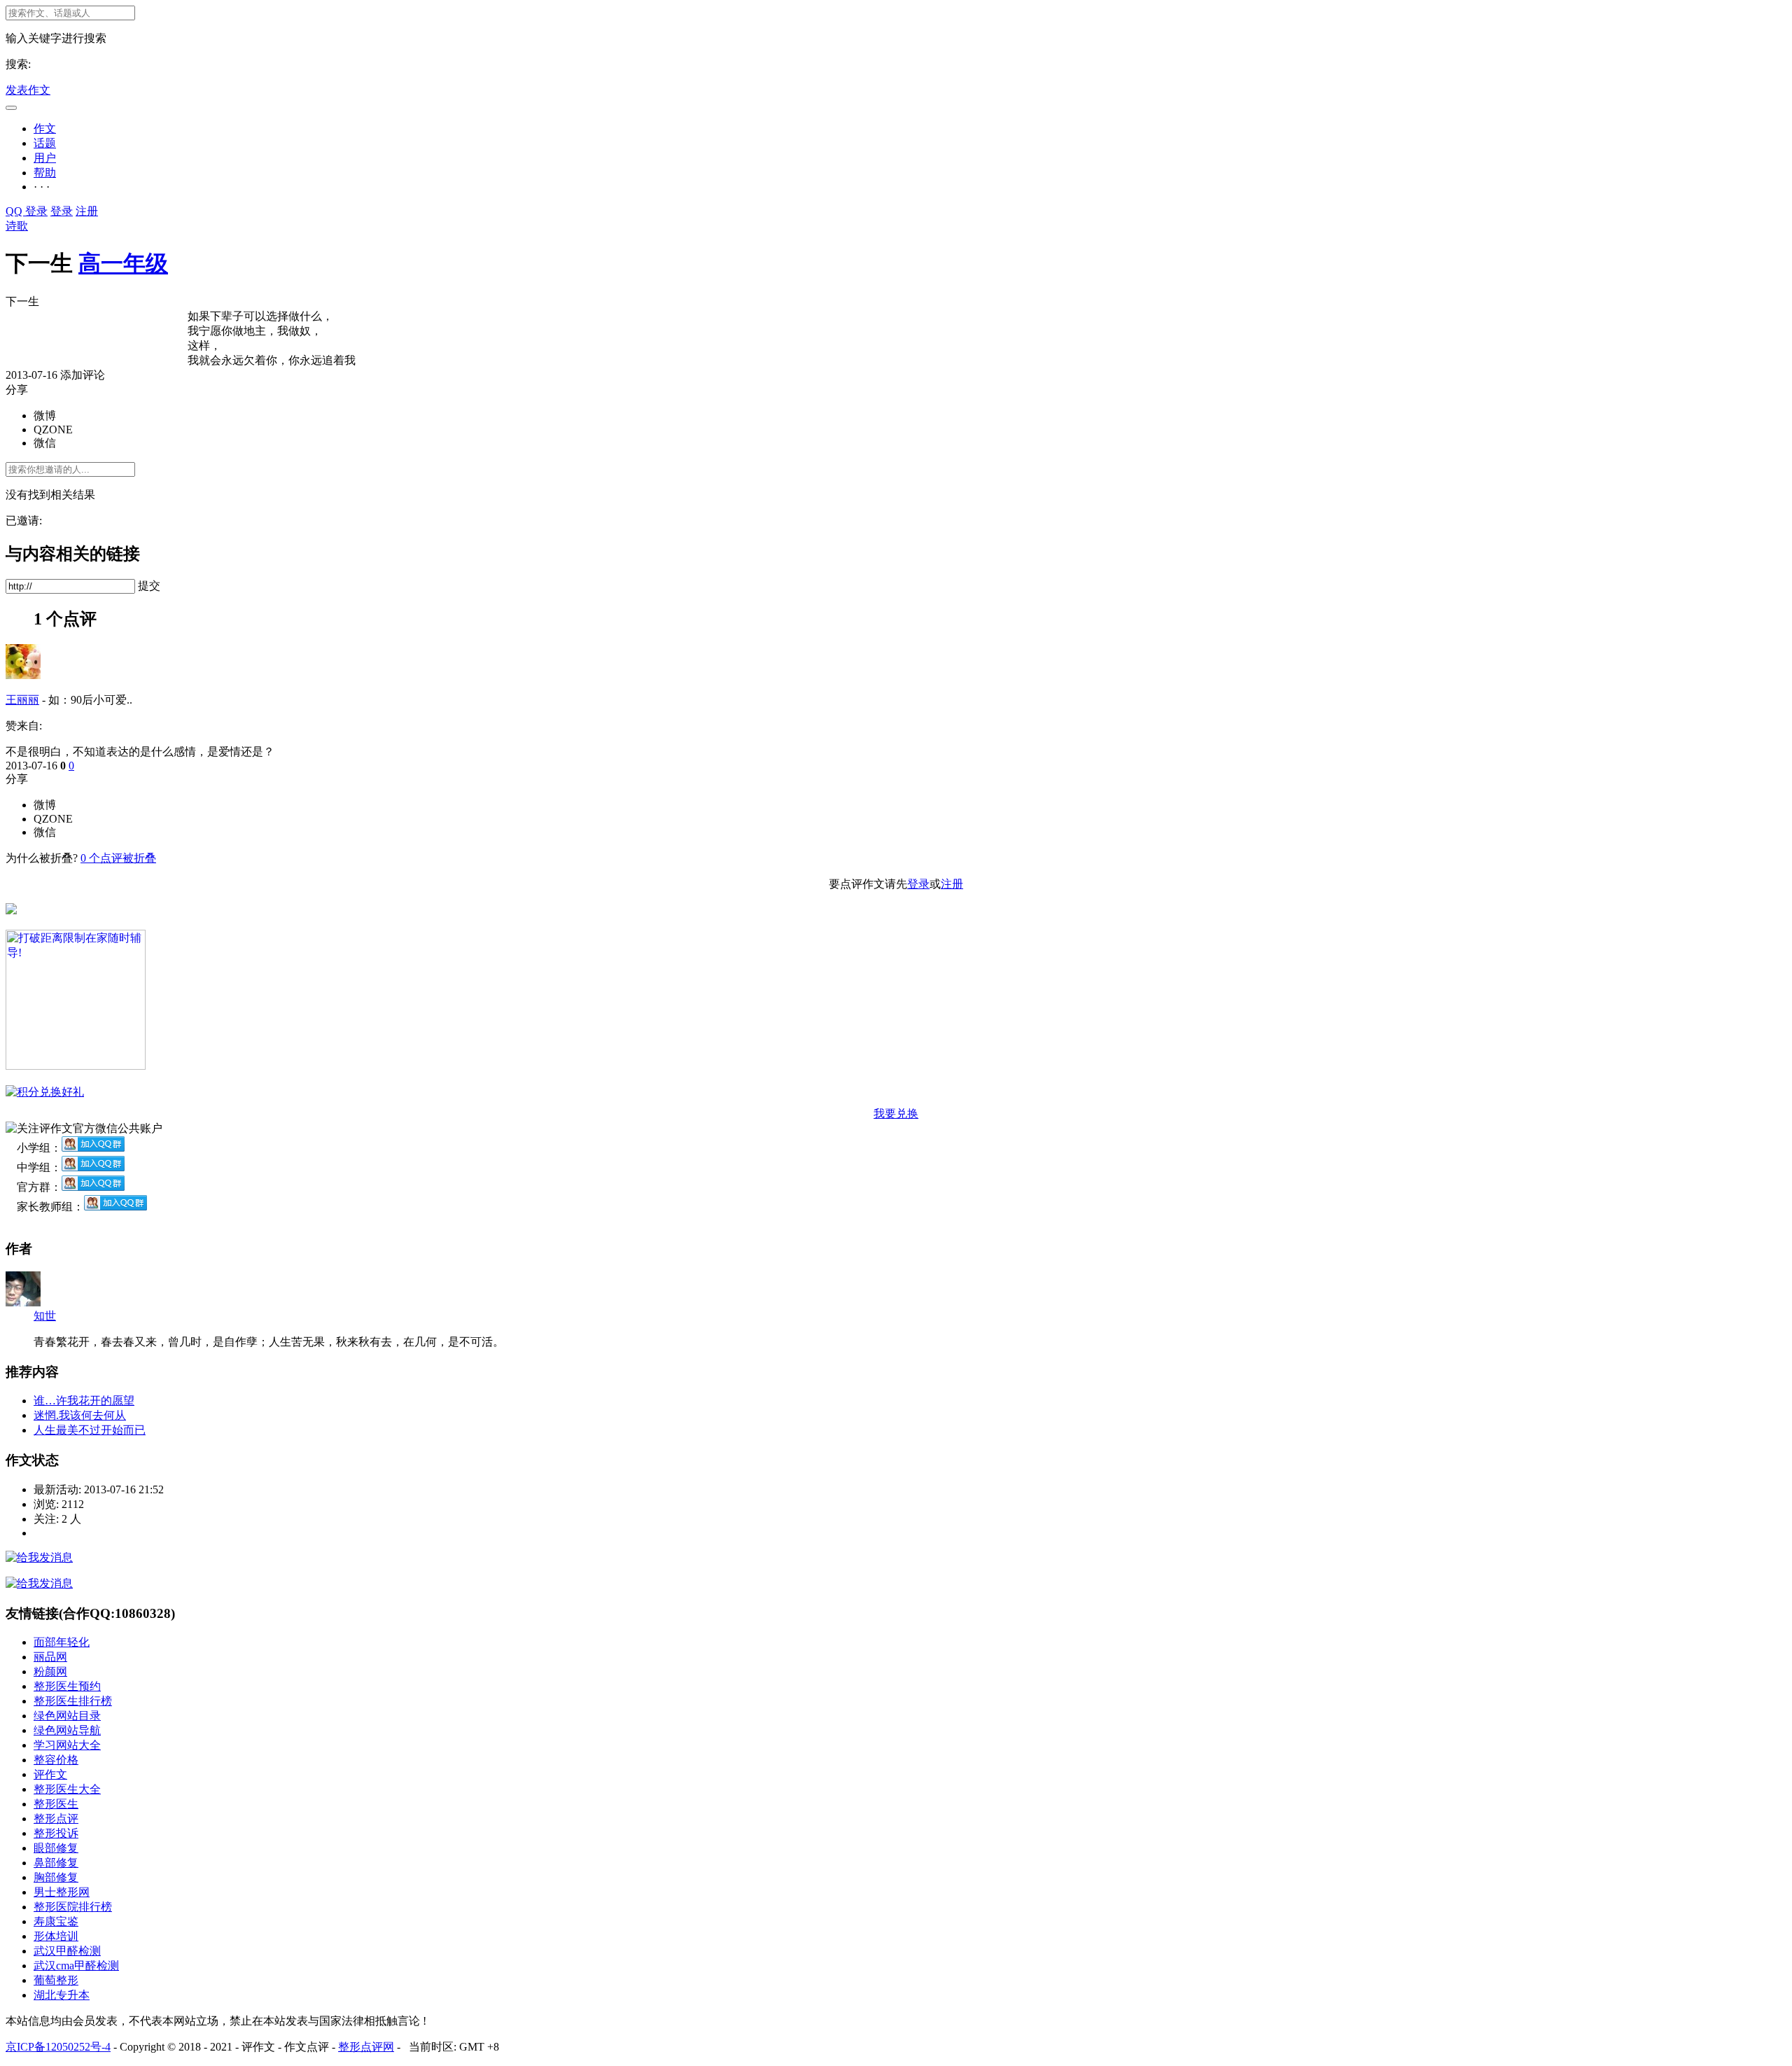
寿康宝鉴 (56, 1921)
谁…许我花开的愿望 (84, 1401)
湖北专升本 (62, 1995)
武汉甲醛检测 (67, 1951)
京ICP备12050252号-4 (58, 2047)
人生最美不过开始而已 (90, 1430)
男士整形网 (62, 1892)
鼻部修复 (56, 1863)
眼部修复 (56, 1848)
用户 (45, 158)
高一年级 (123, 263)
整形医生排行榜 (73, 1701)
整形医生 (56, 1804)
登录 (62, 211)
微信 (45, 443)
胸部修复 (56, 1877)
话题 (45, 143)
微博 (45, 416)
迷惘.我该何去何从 (80, 1415)
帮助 (45, 173)
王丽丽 (22, 700)
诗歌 (17, 226)
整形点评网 (366, 2047)
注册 (87, 211)
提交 (149, 586)
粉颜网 (50, 1671)
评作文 (50, 1774)
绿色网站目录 (67, 1716)
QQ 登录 (27, 211)
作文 (45, 128)
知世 (45, 1316)
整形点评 (56, 1819)
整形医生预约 (67, 1686)
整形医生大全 (67, 1789)
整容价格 (56, 1760)
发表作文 (28, 90)
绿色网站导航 (67, 1730)
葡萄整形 (56, 1980)
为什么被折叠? (42, 858)
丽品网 (50, 1657)
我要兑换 (896, 1114)
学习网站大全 (67, 1745)
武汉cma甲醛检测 (76, 1966)
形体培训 (56, 1936)
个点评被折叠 (118, 858)
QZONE (53, 430)
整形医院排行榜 (73, 1907)
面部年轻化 (62, 1642)
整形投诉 (56, 1833)
